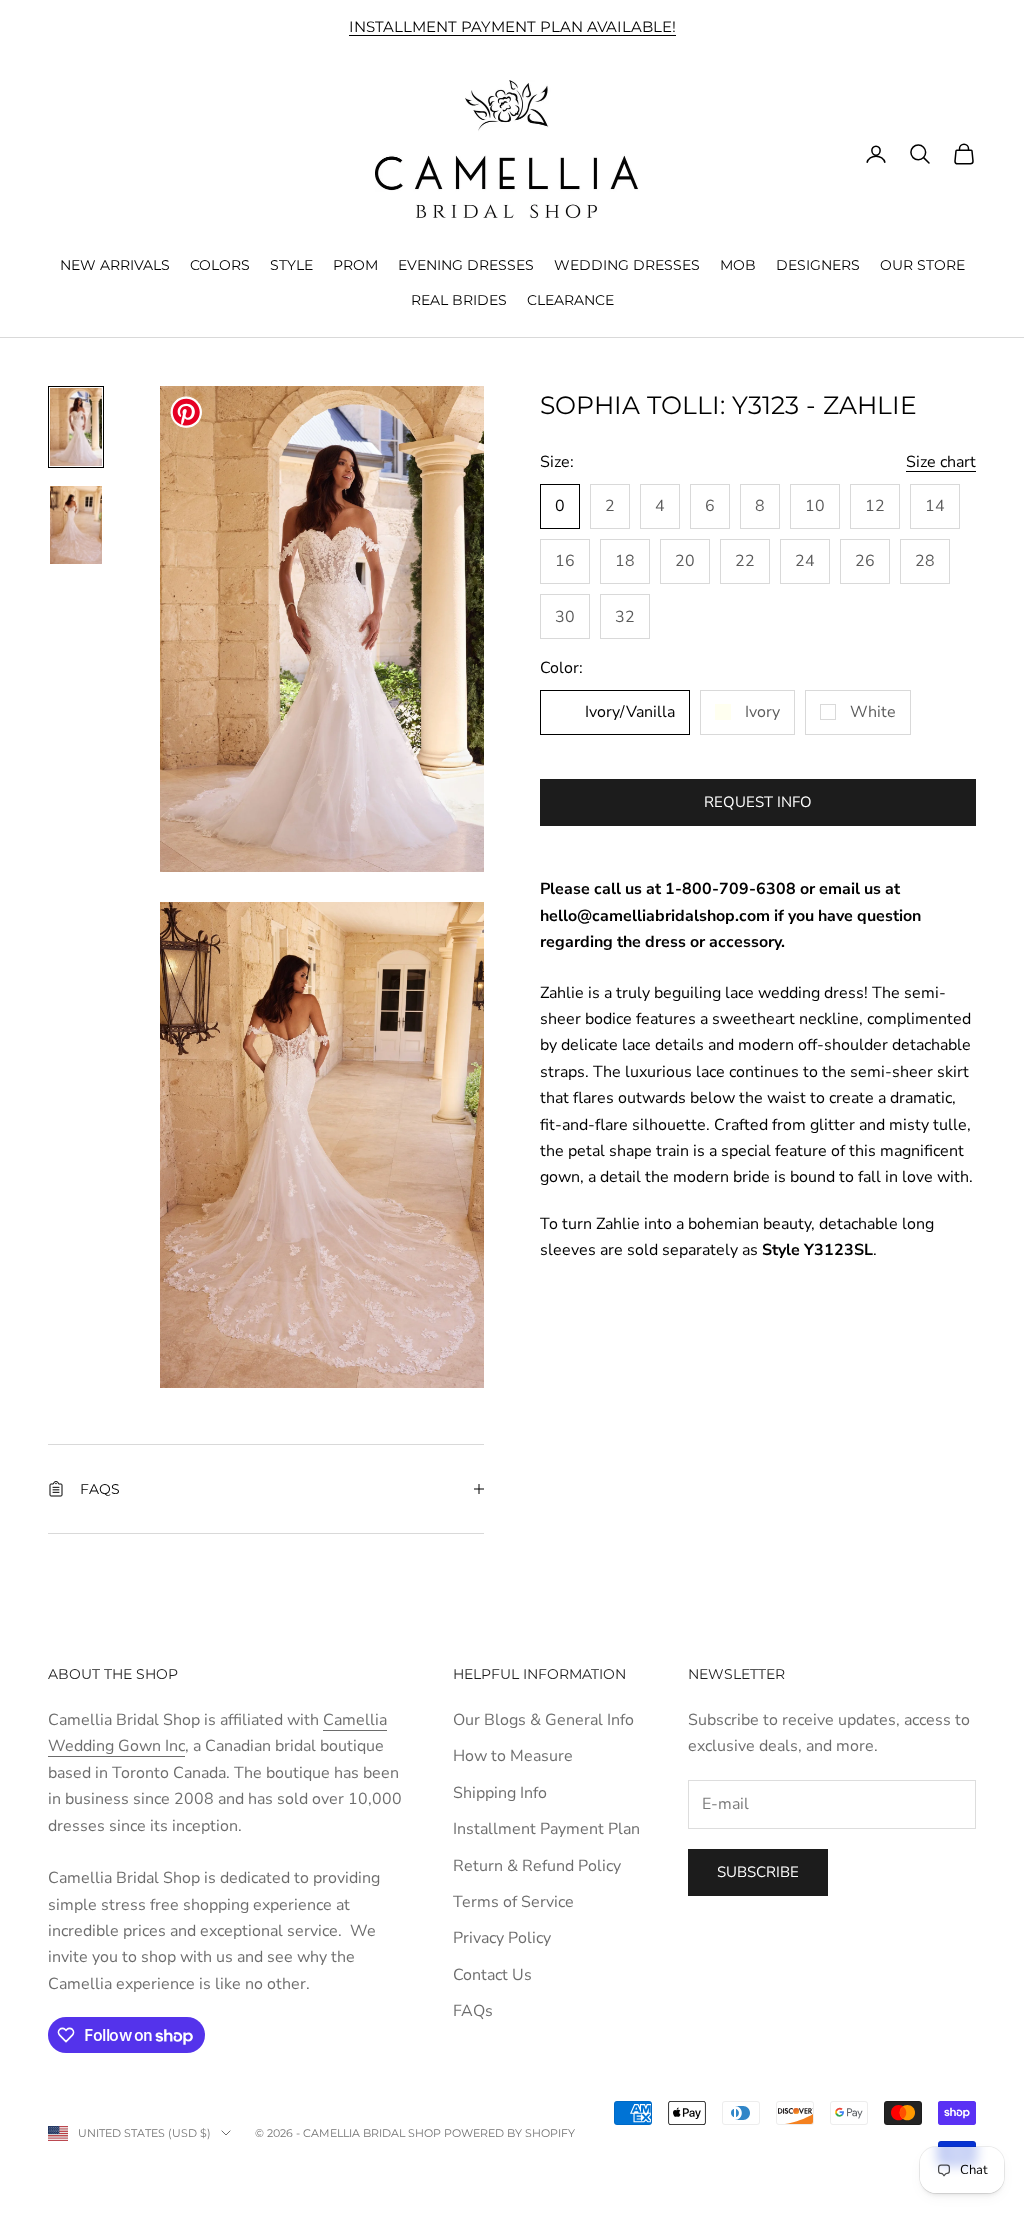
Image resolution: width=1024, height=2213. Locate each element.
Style (291, 265)
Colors (220, 265)
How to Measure (513, 1756)
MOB (738, 265)
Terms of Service (513, 1902)
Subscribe (758, 1872)
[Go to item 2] (76, 525)
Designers (818, 265)
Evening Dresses (466, 265)
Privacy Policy (502, 1938)
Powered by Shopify (509, 2133)
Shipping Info (500, 1793)
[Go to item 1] (76, 427)
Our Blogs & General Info (543, 1720)
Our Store (922, 265)
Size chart (941, 462)
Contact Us (492, 1975)
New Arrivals (115, 265)
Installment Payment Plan (546, 1829)
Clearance (570, 300)
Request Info (758, 802)
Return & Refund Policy (537, 1866)
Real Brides (459, 300)
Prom (355, 265)
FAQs (473, 2011)
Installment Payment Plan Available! (512, 26)
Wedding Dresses (627, 265)
